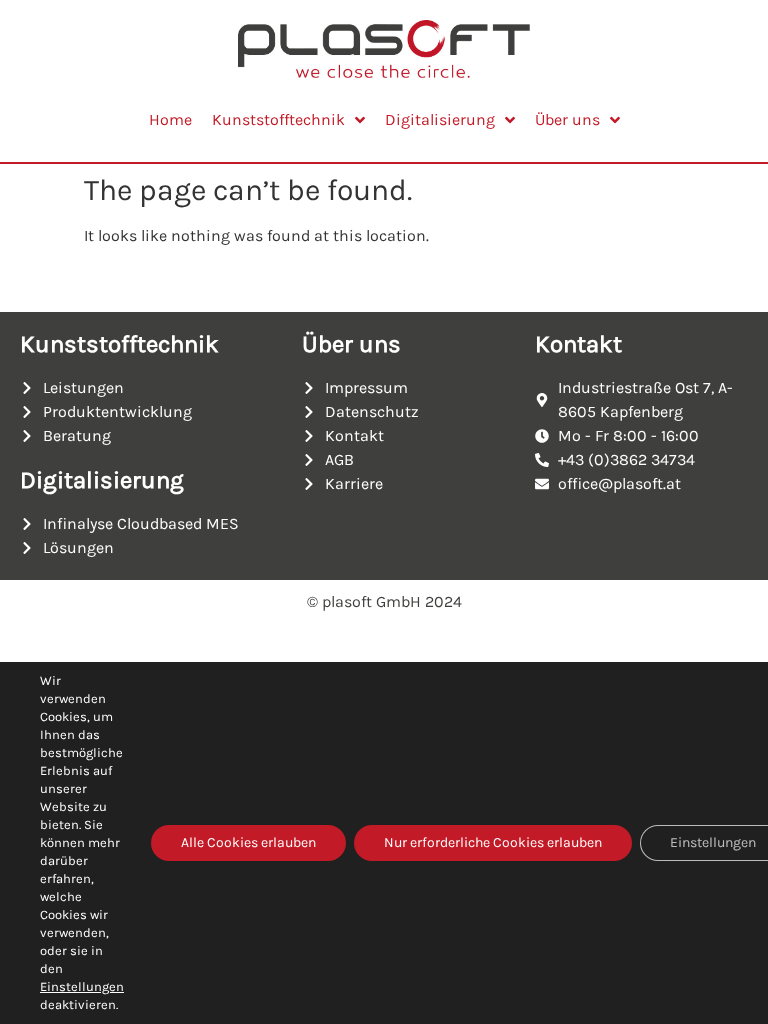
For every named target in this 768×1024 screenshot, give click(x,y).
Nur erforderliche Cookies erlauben (493, 842)
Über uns (351, 344)
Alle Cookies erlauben (248, 842)
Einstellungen (82, 986)
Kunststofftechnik (119, 344)
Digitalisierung (102, 480)
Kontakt (578, 344)
